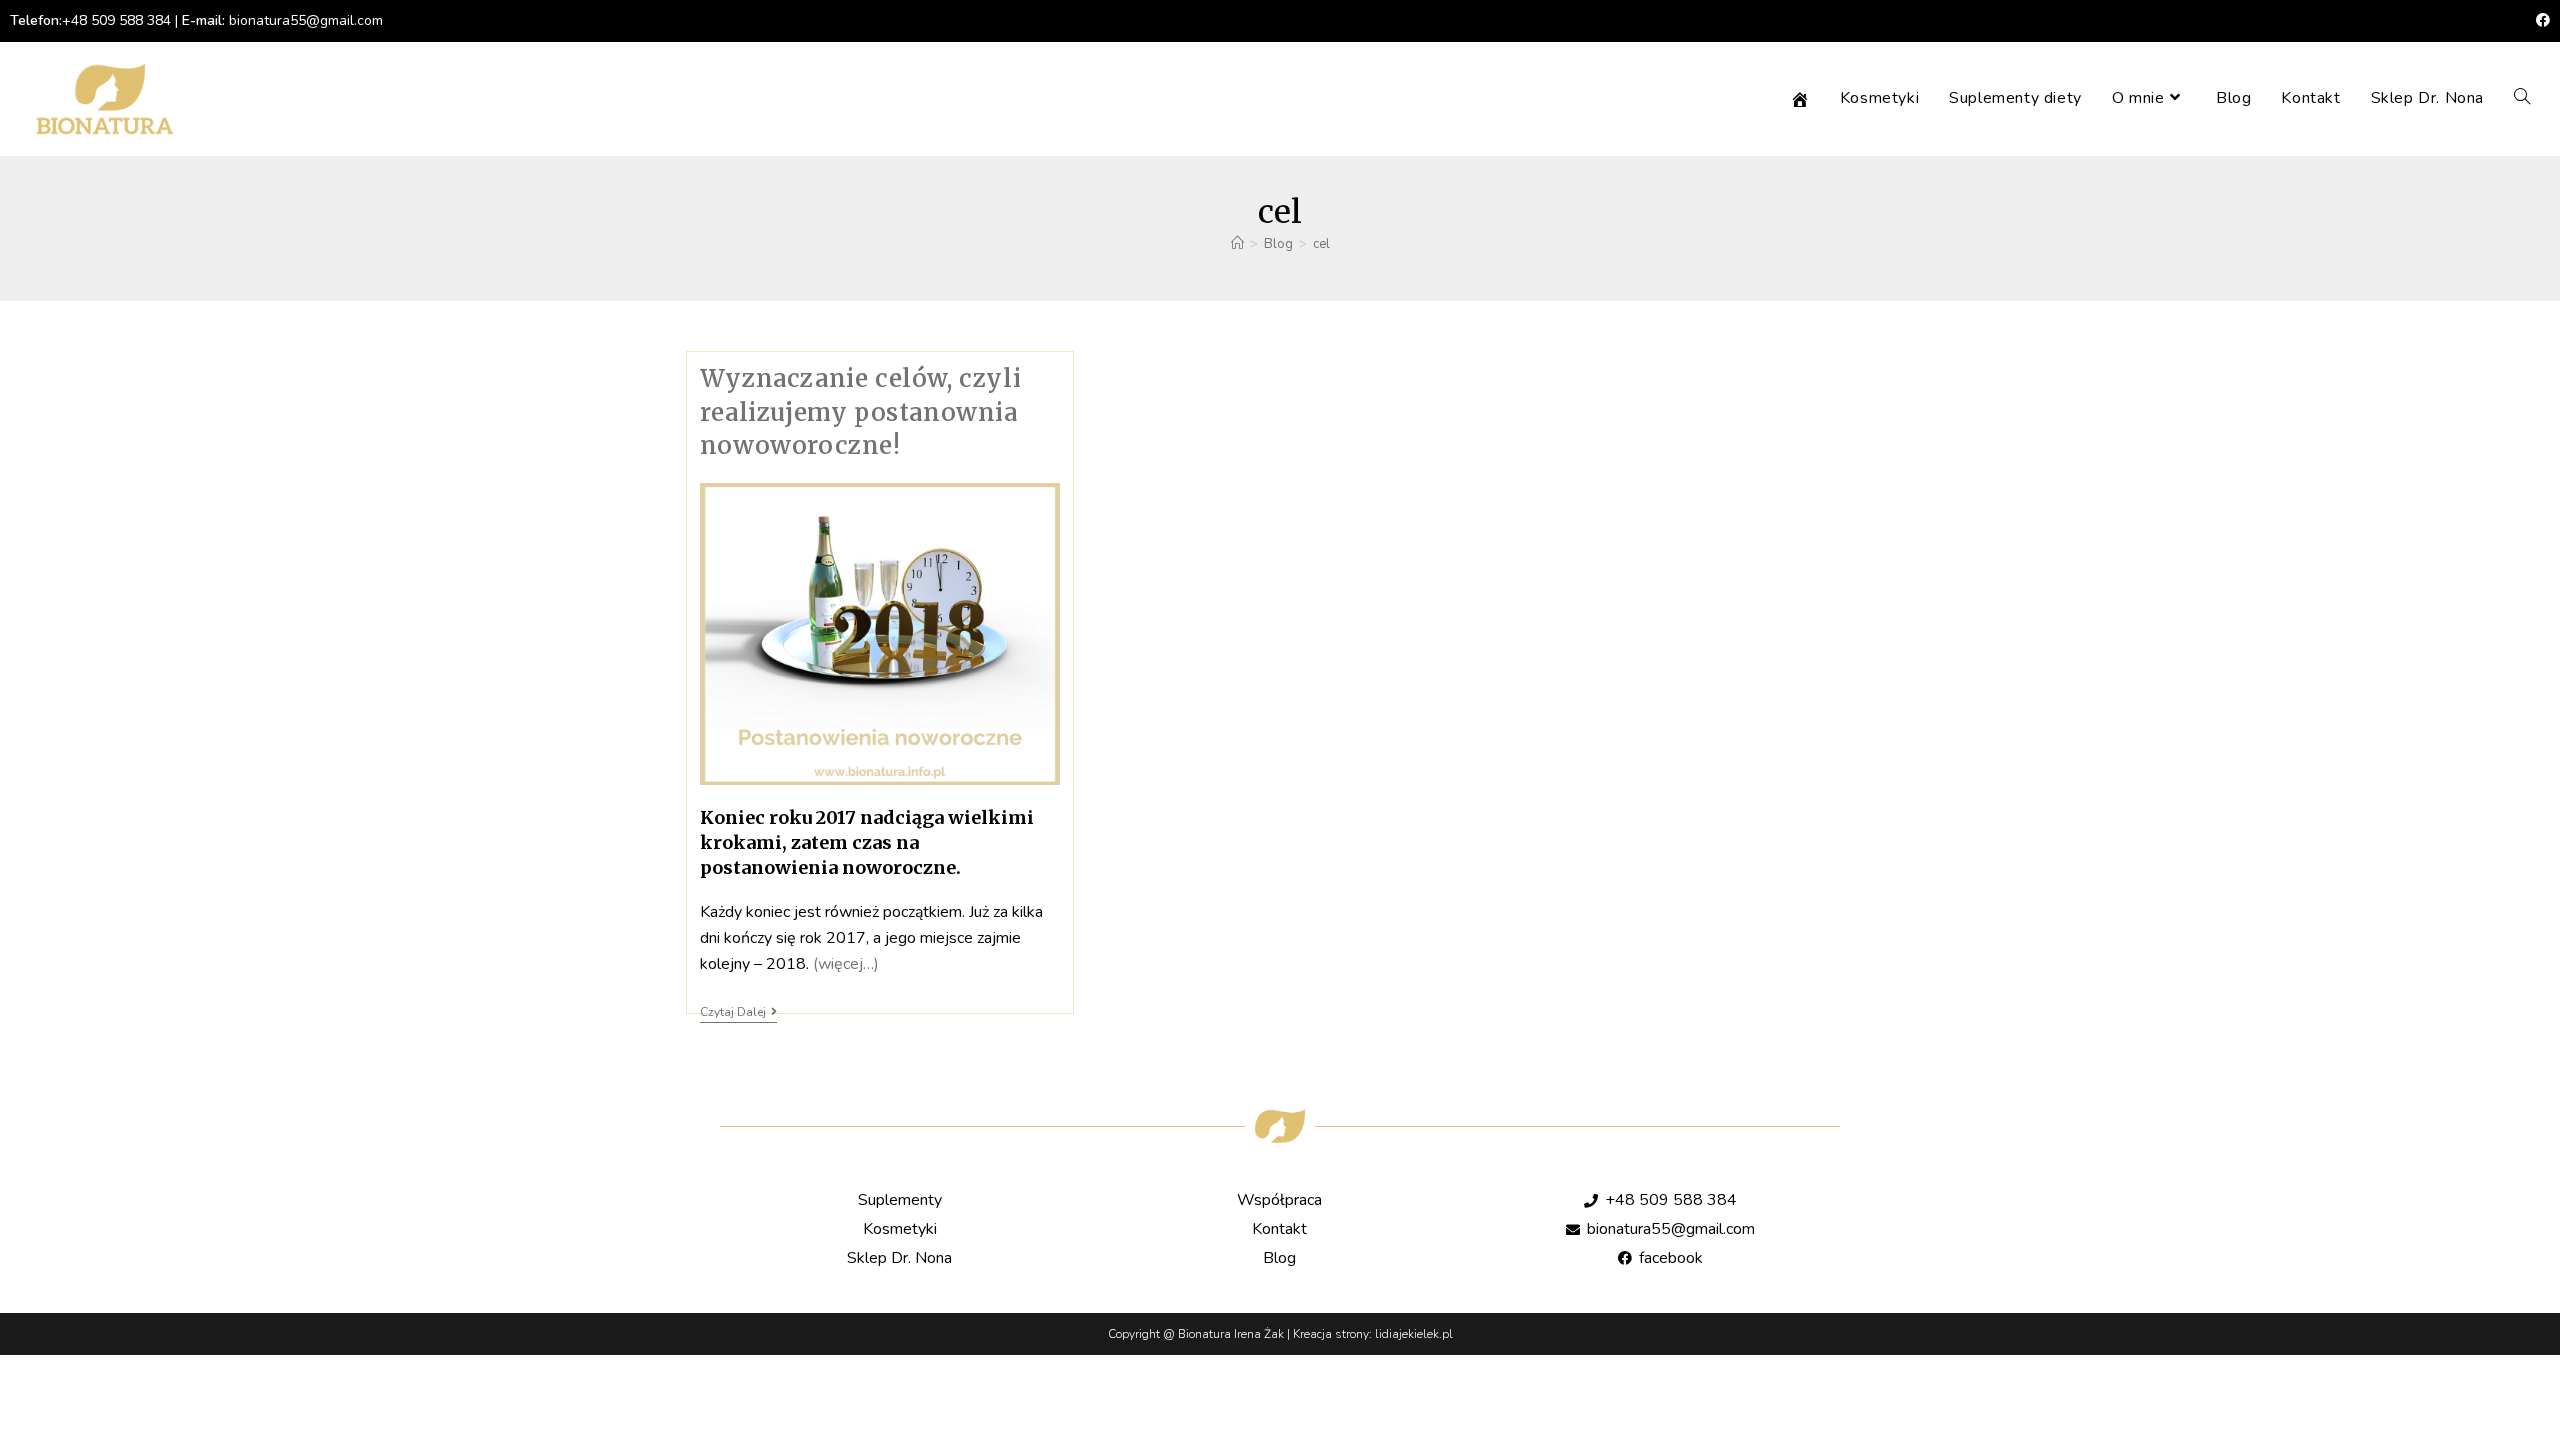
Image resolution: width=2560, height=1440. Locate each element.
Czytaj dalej (738, 1012)
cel (1321, 244)
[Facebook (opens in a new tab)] (2540, 21)
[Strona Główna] (1237, 244)
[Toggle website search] (2522, 98)
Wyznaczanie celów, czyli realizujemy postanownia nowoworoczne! (860, 412)
